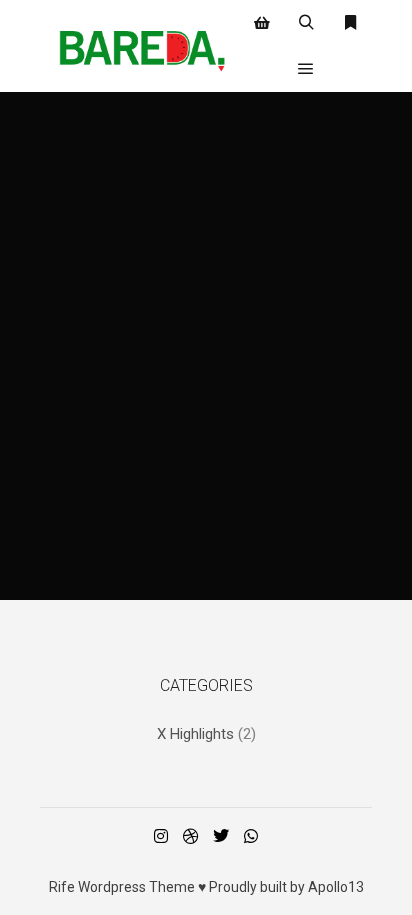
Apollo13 (336, 887)
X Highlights (195, 734)
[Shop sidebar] (262, 23)
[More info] (350, 23)
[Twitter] (221, 836)
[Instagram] (161, 836)
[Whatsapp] (251, 836)
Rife (62, 887)
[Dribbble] (191, 836)
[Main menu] (306, 69)
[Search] (306, 23)
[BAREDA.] (140, 46)
